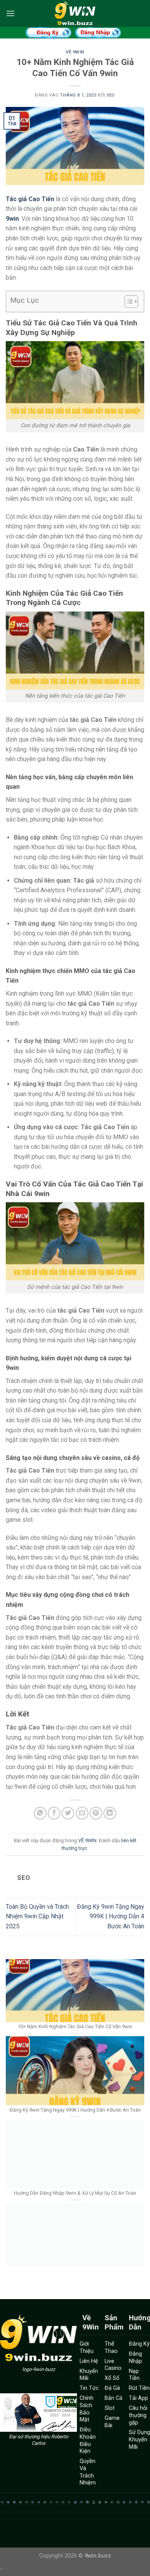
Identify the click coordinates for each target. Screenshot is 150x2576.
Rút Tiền (139, 2388)
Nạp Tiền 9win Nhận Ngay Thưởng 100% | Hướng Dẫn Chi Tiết (75, 2243)
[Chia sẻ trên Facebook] (54, 1813)
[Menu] (10, 13)
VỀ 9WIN (75, 52)
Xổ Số (112, 2378)
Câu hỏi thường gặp (138, 2415)
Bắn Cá (113, 2398)
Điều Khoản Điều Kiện (88, 2440)
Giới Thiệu (87, 2348)
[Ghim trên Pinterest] (96, 1813)
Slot (110, 2408)
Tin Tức (89, 2388)
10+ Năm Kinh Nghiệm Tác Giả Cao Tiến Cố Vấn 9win (75, 1993)
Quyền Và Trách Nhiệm (88, 2472)
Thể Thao (111, 2348)
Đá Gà (112, 2388)
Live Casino (113, 2365)
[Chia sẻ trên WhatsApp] (40, 1813)
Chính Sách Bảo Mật (87, 2409)
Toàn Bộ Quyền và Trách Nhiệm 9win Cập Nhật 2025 (37, 1916)
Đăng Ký (139, 2344)
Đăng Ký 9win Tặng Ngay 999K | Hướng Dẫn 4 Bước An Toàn (111, 1916)
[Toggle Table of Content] (127, 302)
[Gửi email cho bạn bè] (82, 1813)
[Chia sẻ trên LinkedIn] (110, 1813)
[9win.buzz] (75, 13)
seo (111, 95)
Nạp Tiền (134, 2375)
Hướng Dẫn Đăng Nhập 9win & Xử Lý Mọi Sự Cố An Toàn (75, 2159)
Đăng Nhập (135, 2358)
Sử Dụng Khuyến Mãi (139, 2439)
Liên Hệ (89, 2361)
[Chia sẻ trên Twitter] (68, 1813)
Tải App (138, 2398)
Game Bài (112, 2422)
